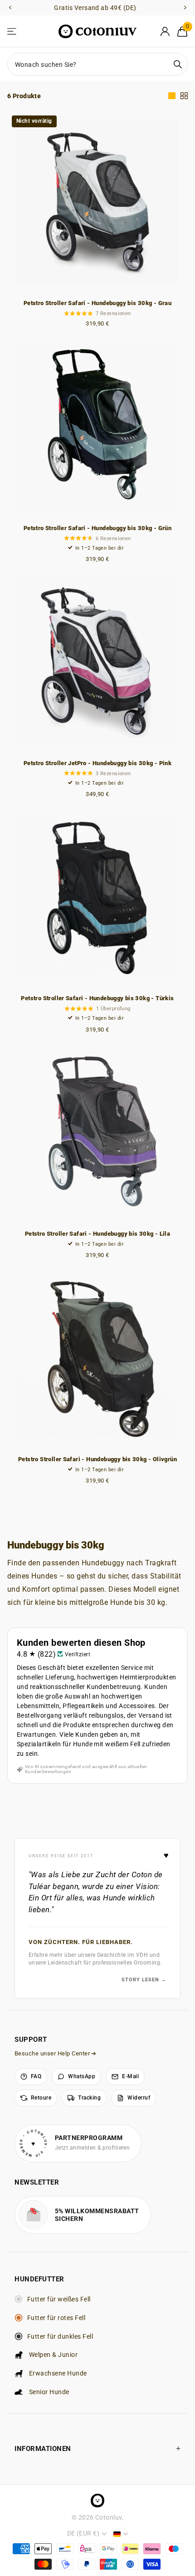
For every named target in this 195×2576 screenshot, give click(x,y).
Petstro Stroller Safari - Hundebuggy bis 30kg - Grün (97, 528)
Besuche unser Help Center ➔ (56, 2053)
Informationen (43, 2449)
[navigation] (10, 8)
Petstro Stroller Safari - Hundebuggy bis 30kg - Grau (97, 303)
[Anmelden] (165, 31)
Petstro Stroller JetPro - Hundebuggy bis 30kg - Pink (97, 763)
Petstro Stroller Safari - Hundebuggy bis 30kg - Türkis (97, 998)
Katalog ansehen (12, 32)
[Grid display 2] (184, 96)
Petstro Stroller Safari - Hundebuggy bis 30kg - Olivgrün (97, 1459)
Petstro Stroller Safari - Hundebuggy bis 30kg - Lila (97, 1234)
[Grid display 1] (172, 96)
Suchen (178, 64)
